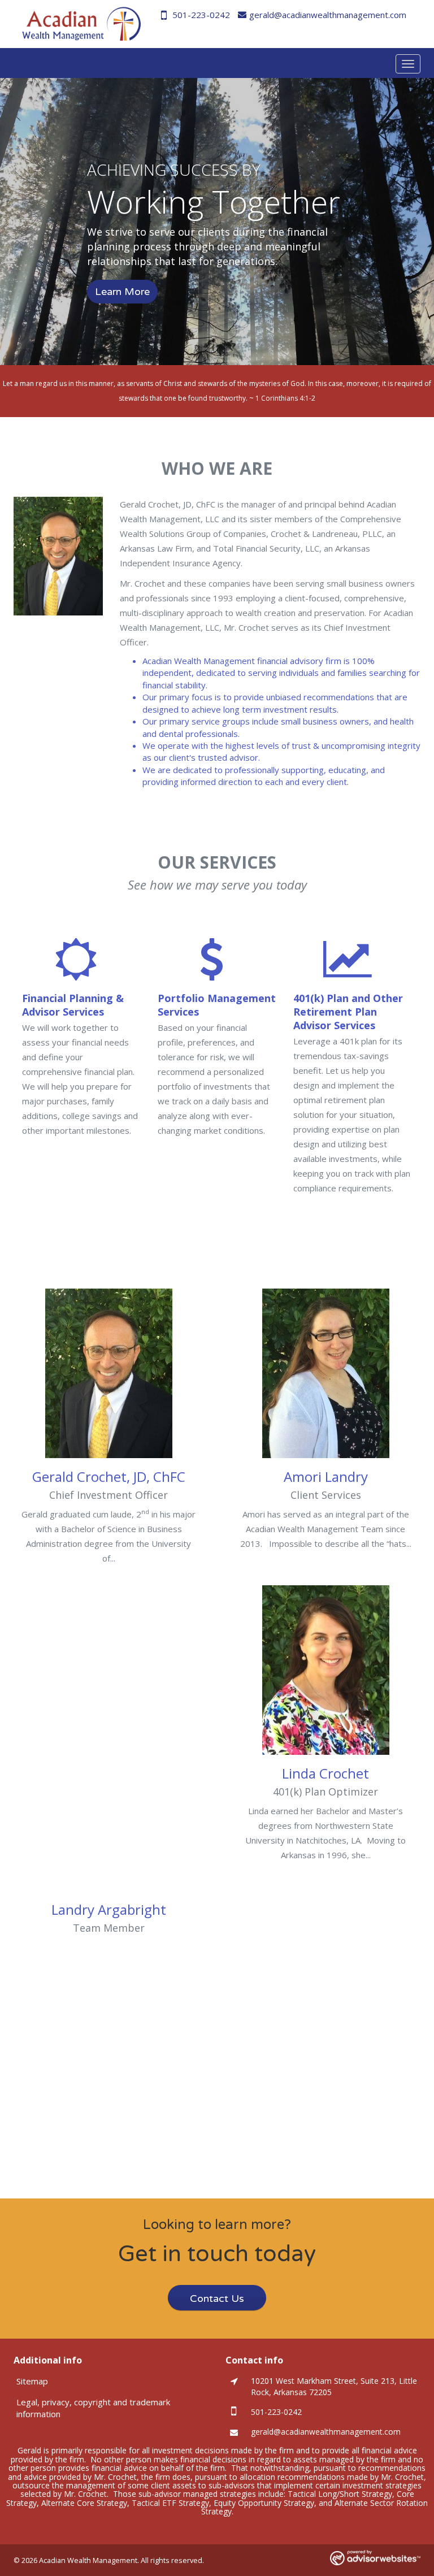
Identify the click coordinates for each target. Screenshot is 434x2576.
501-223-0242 (201, 15)
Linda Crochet (325, 1773)
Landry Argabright (109, 1909)
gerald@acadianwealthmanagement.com (328, 15)
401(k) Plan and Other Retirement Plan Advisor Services (348, 1012)
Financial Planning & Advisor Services (73, 1005)
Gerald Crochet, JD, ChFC (109, 1476)
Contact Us (217, 2299)
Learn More (122, 292)
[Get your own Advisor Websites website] (375, 2558)
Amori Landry (326, 1476)
